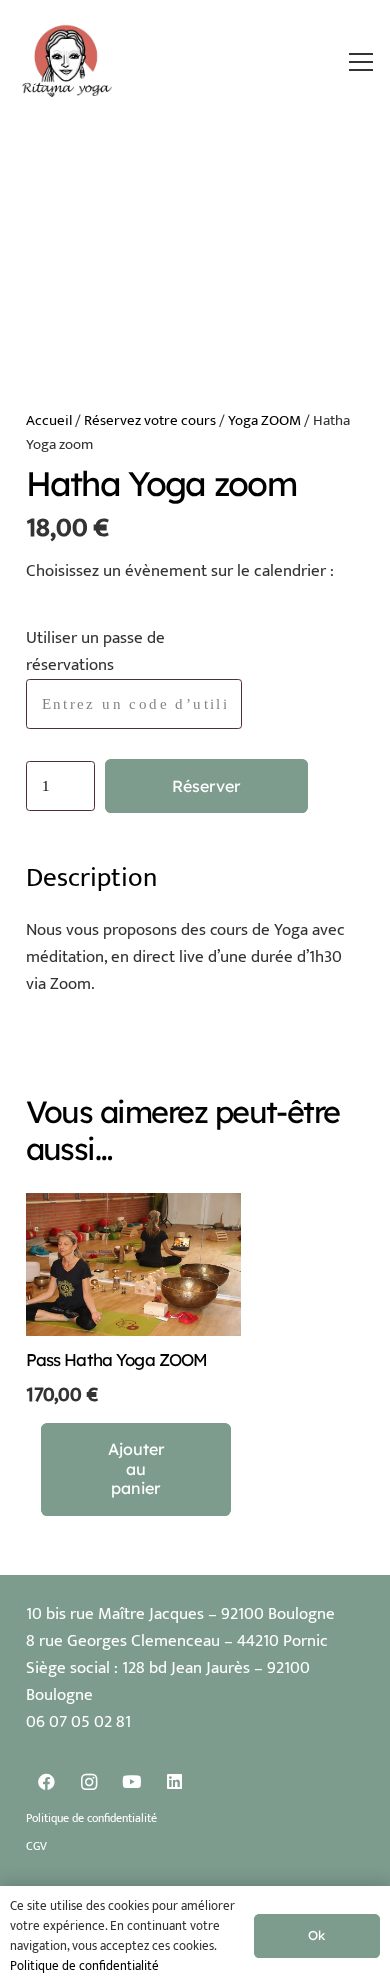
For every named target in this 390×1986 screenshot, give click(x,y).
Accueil (49, 420)
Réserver (206, 786)
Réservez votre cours (150, 420)
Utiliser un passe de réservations (95, 651)
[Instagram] (89, 1782)
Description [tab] (91, 877)
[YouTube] (132, 1782)
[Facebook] (47, 1782)
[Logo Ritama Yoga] (67, 62)
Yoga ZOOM (264, 420)
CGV (36, 1846)
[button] (361, 62)
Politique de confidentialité (91, 1818)
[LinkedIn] (174, 1782)
